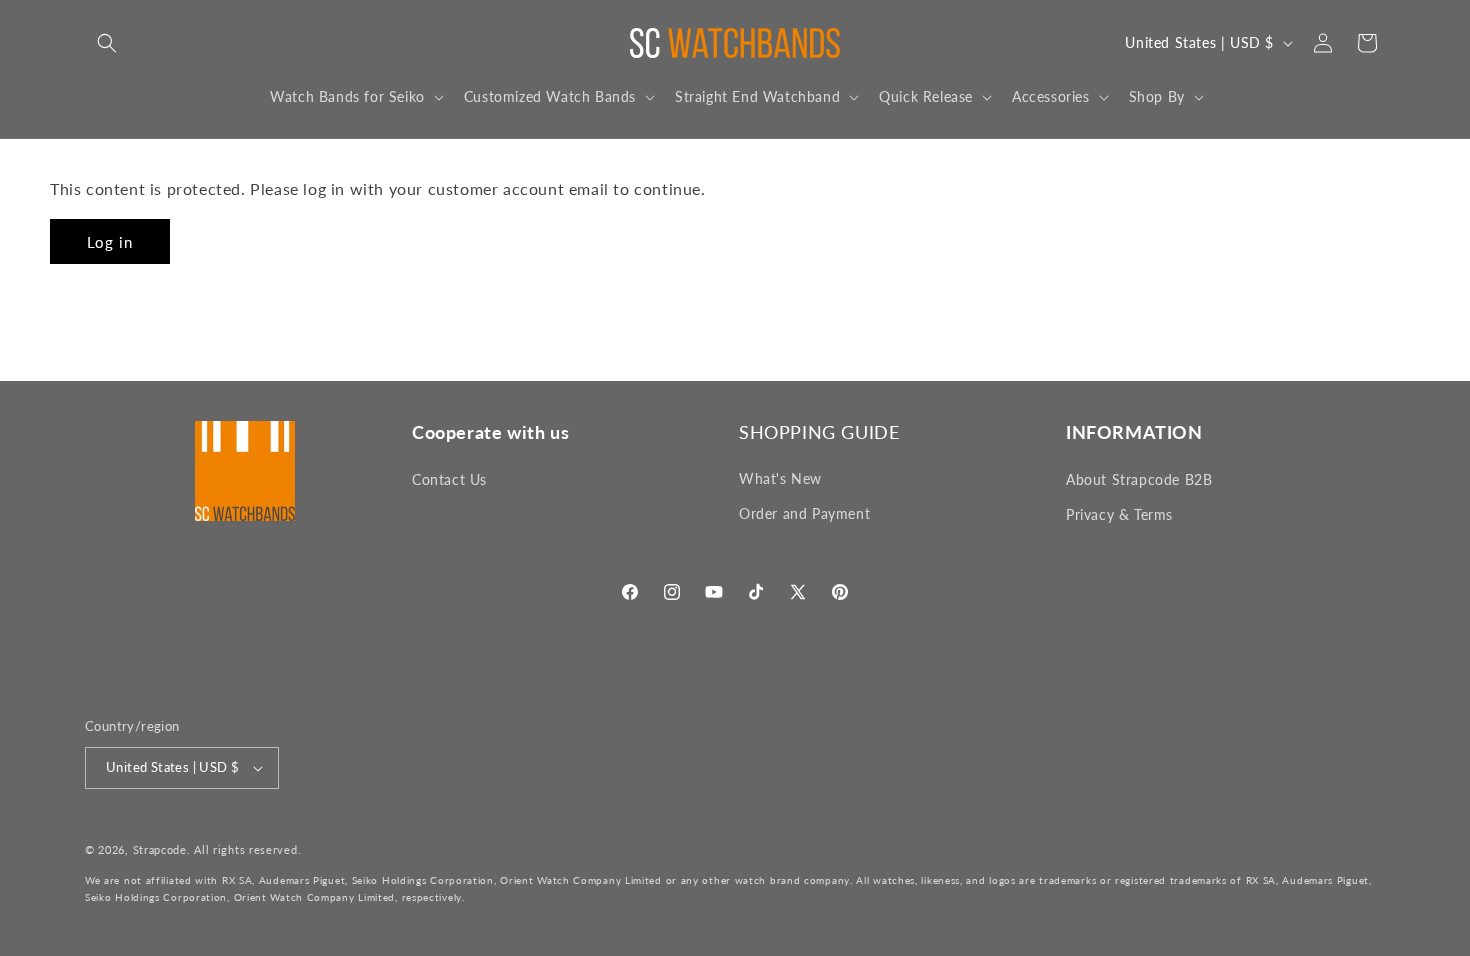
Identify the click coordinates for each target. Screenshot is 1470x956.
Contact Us (449, 479)
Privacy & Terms (1119, 514)
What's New (780, 479)
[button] (107, 43)
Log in (110, 242)
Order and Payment (804, 514)
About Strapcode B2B (1139, 479)
